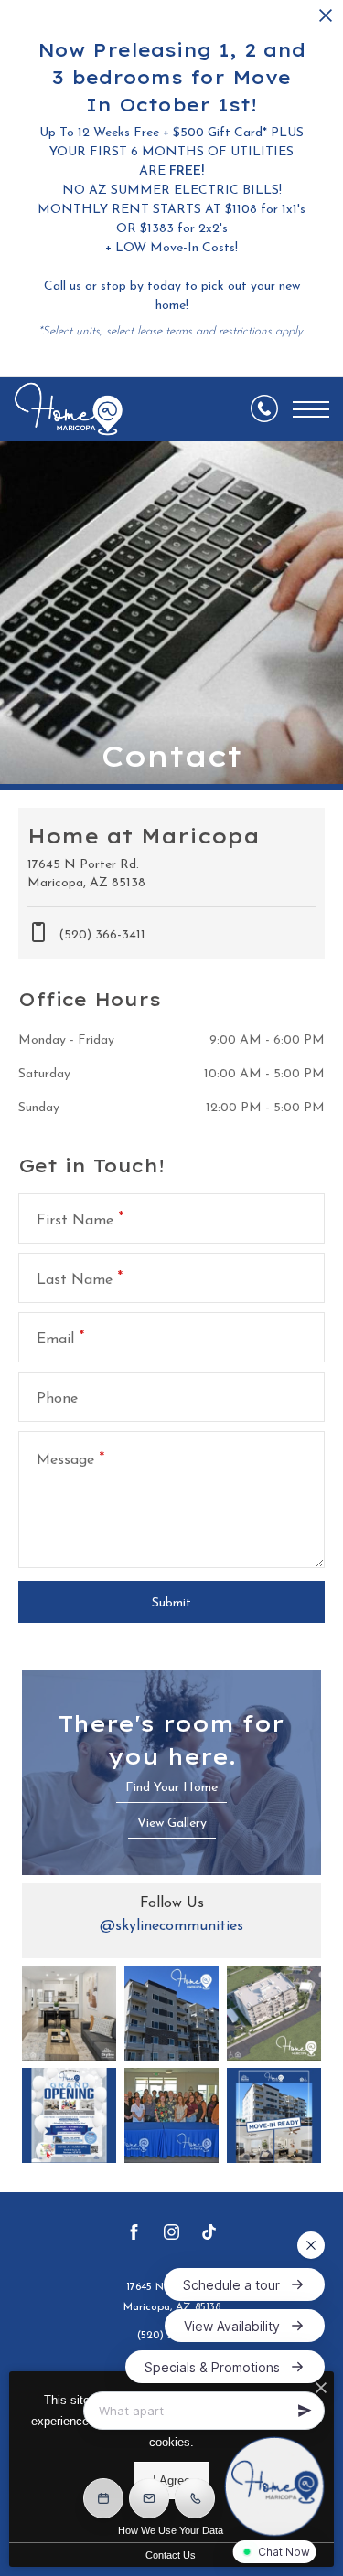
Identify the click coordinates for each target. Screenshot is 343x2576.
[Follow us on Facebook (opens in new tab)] (134, 2236)
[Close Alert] (326, 21)
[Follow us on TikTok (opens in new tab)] (209, 2236)
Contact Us (171, 2555)
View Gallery (172, 1823)
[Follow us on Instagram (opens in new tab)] (171, 2236)
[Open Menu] (311, 409)
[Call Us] (264, 409)
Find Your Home (171, 1788)
